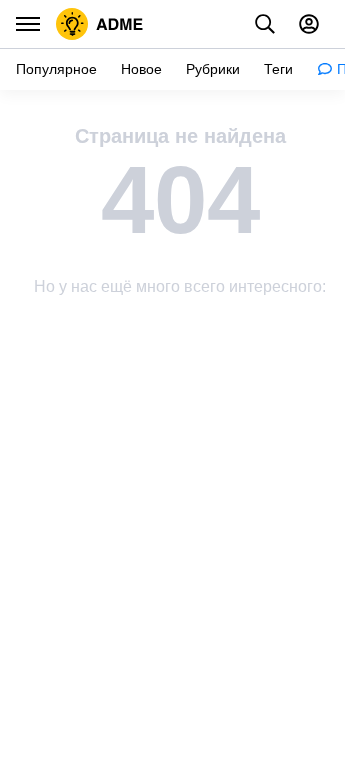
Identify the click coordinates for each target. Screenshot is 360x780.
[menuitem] (56, 69)
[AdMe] (100, 24)
